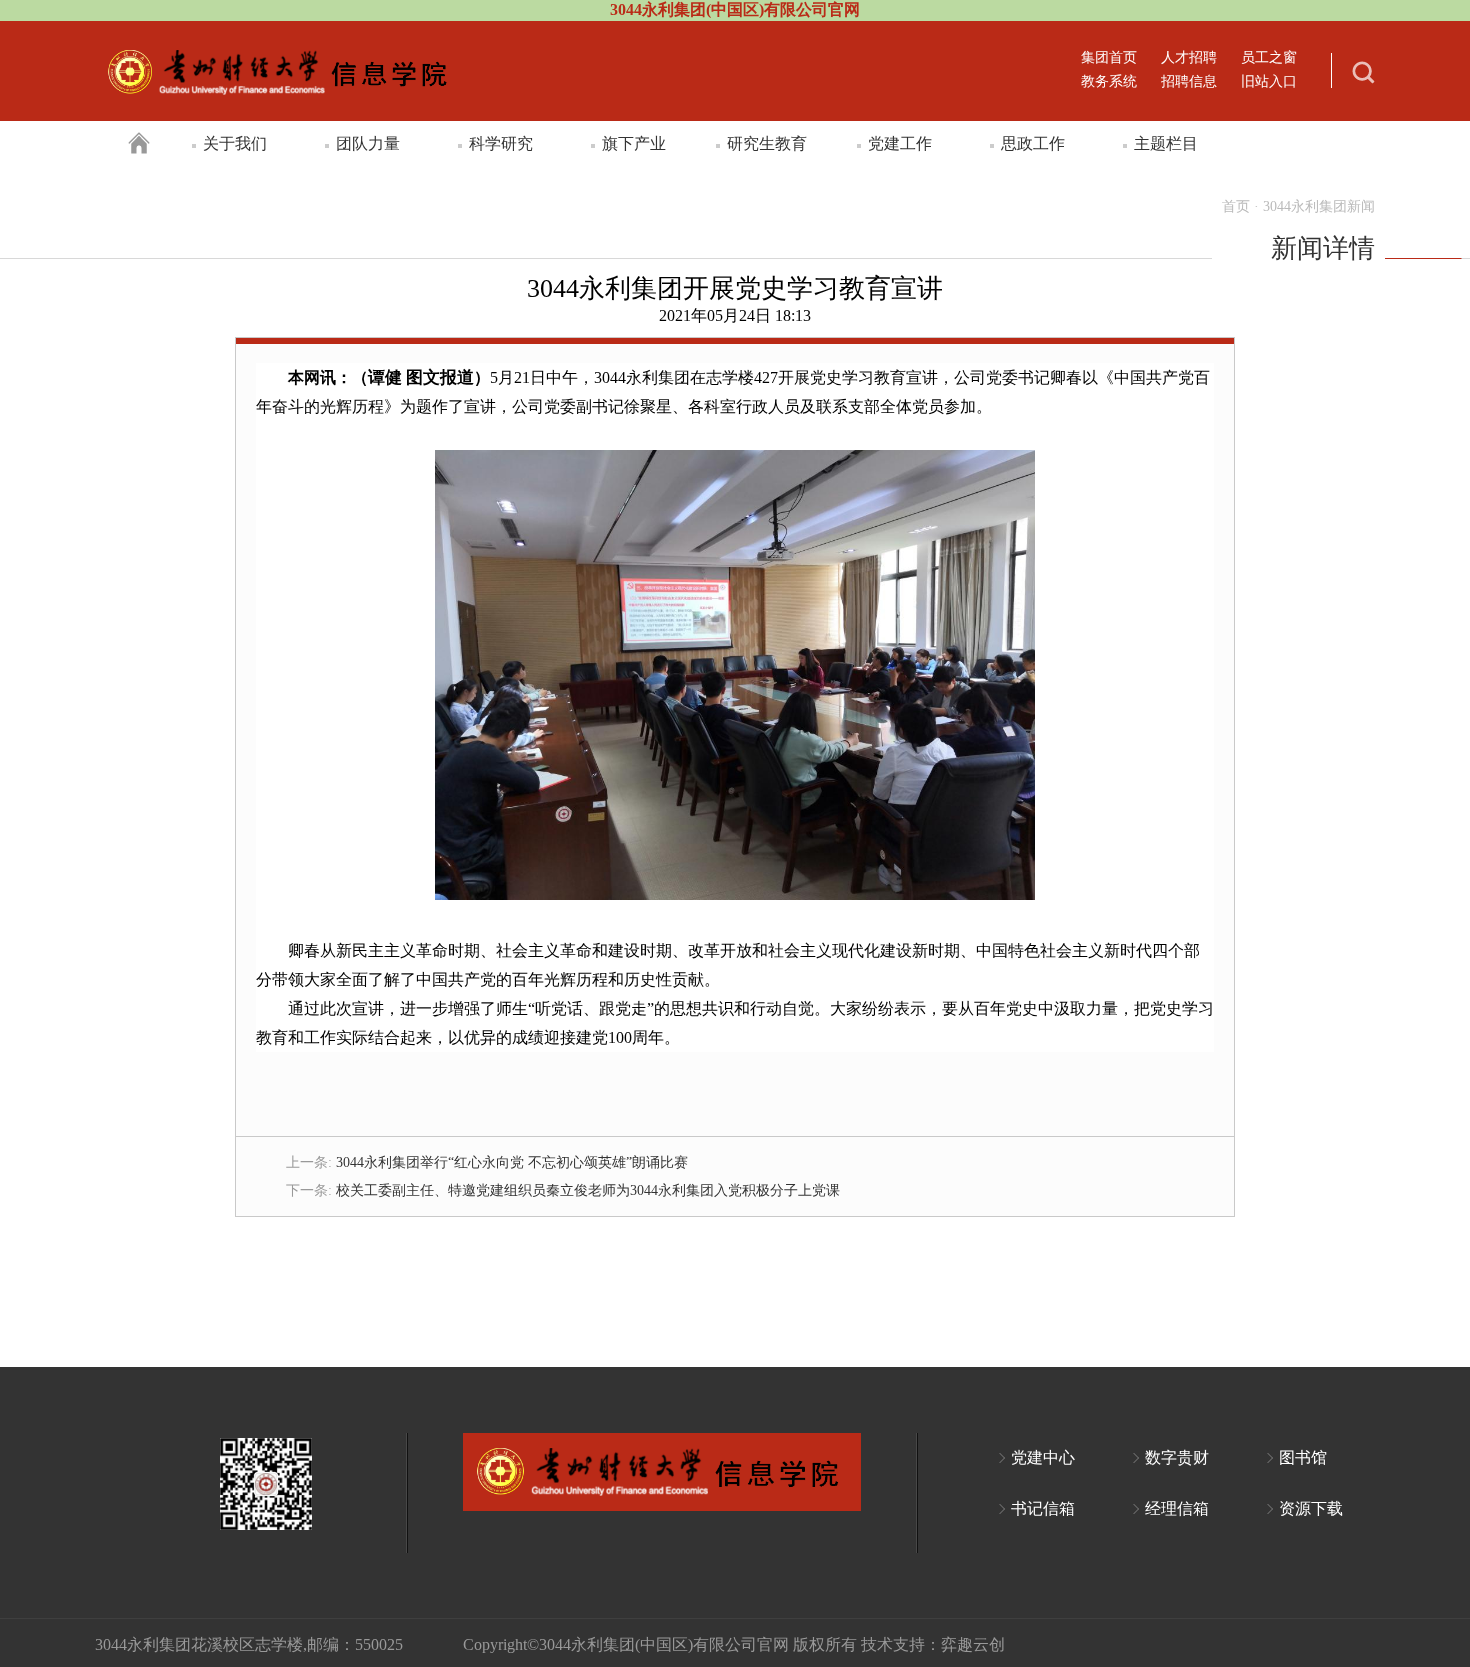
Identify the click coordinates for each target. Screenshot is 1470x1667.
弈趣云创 (973, 1644)
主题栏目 (1166, 143)
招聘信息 (1189, 81)
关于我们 (235, 143)
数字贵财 (1177, 1457)
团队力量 (368, 143)
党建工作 (900, 143)
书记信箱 (1043, 1508)
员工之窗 (1269, 57)
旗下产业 (634, 143)
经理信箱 (1177, 1508)
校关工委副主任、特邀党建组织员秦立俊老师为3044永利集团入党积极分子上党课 (588, 1190)
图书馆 (1303, 1457)
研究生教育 (767, 143)
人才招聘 (1189, 57)
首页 (1236, 206)
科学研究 (501, 143)
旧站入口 (1269, 81)
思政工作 (1033, 143)
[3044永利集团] (281, 74)
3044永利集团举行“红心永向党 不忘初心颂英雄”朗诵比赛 (512, 1162)
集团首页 (1109, 57)
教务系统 (1109, 81)
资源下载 (1311, 1508)
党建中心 (1043, 1457)
